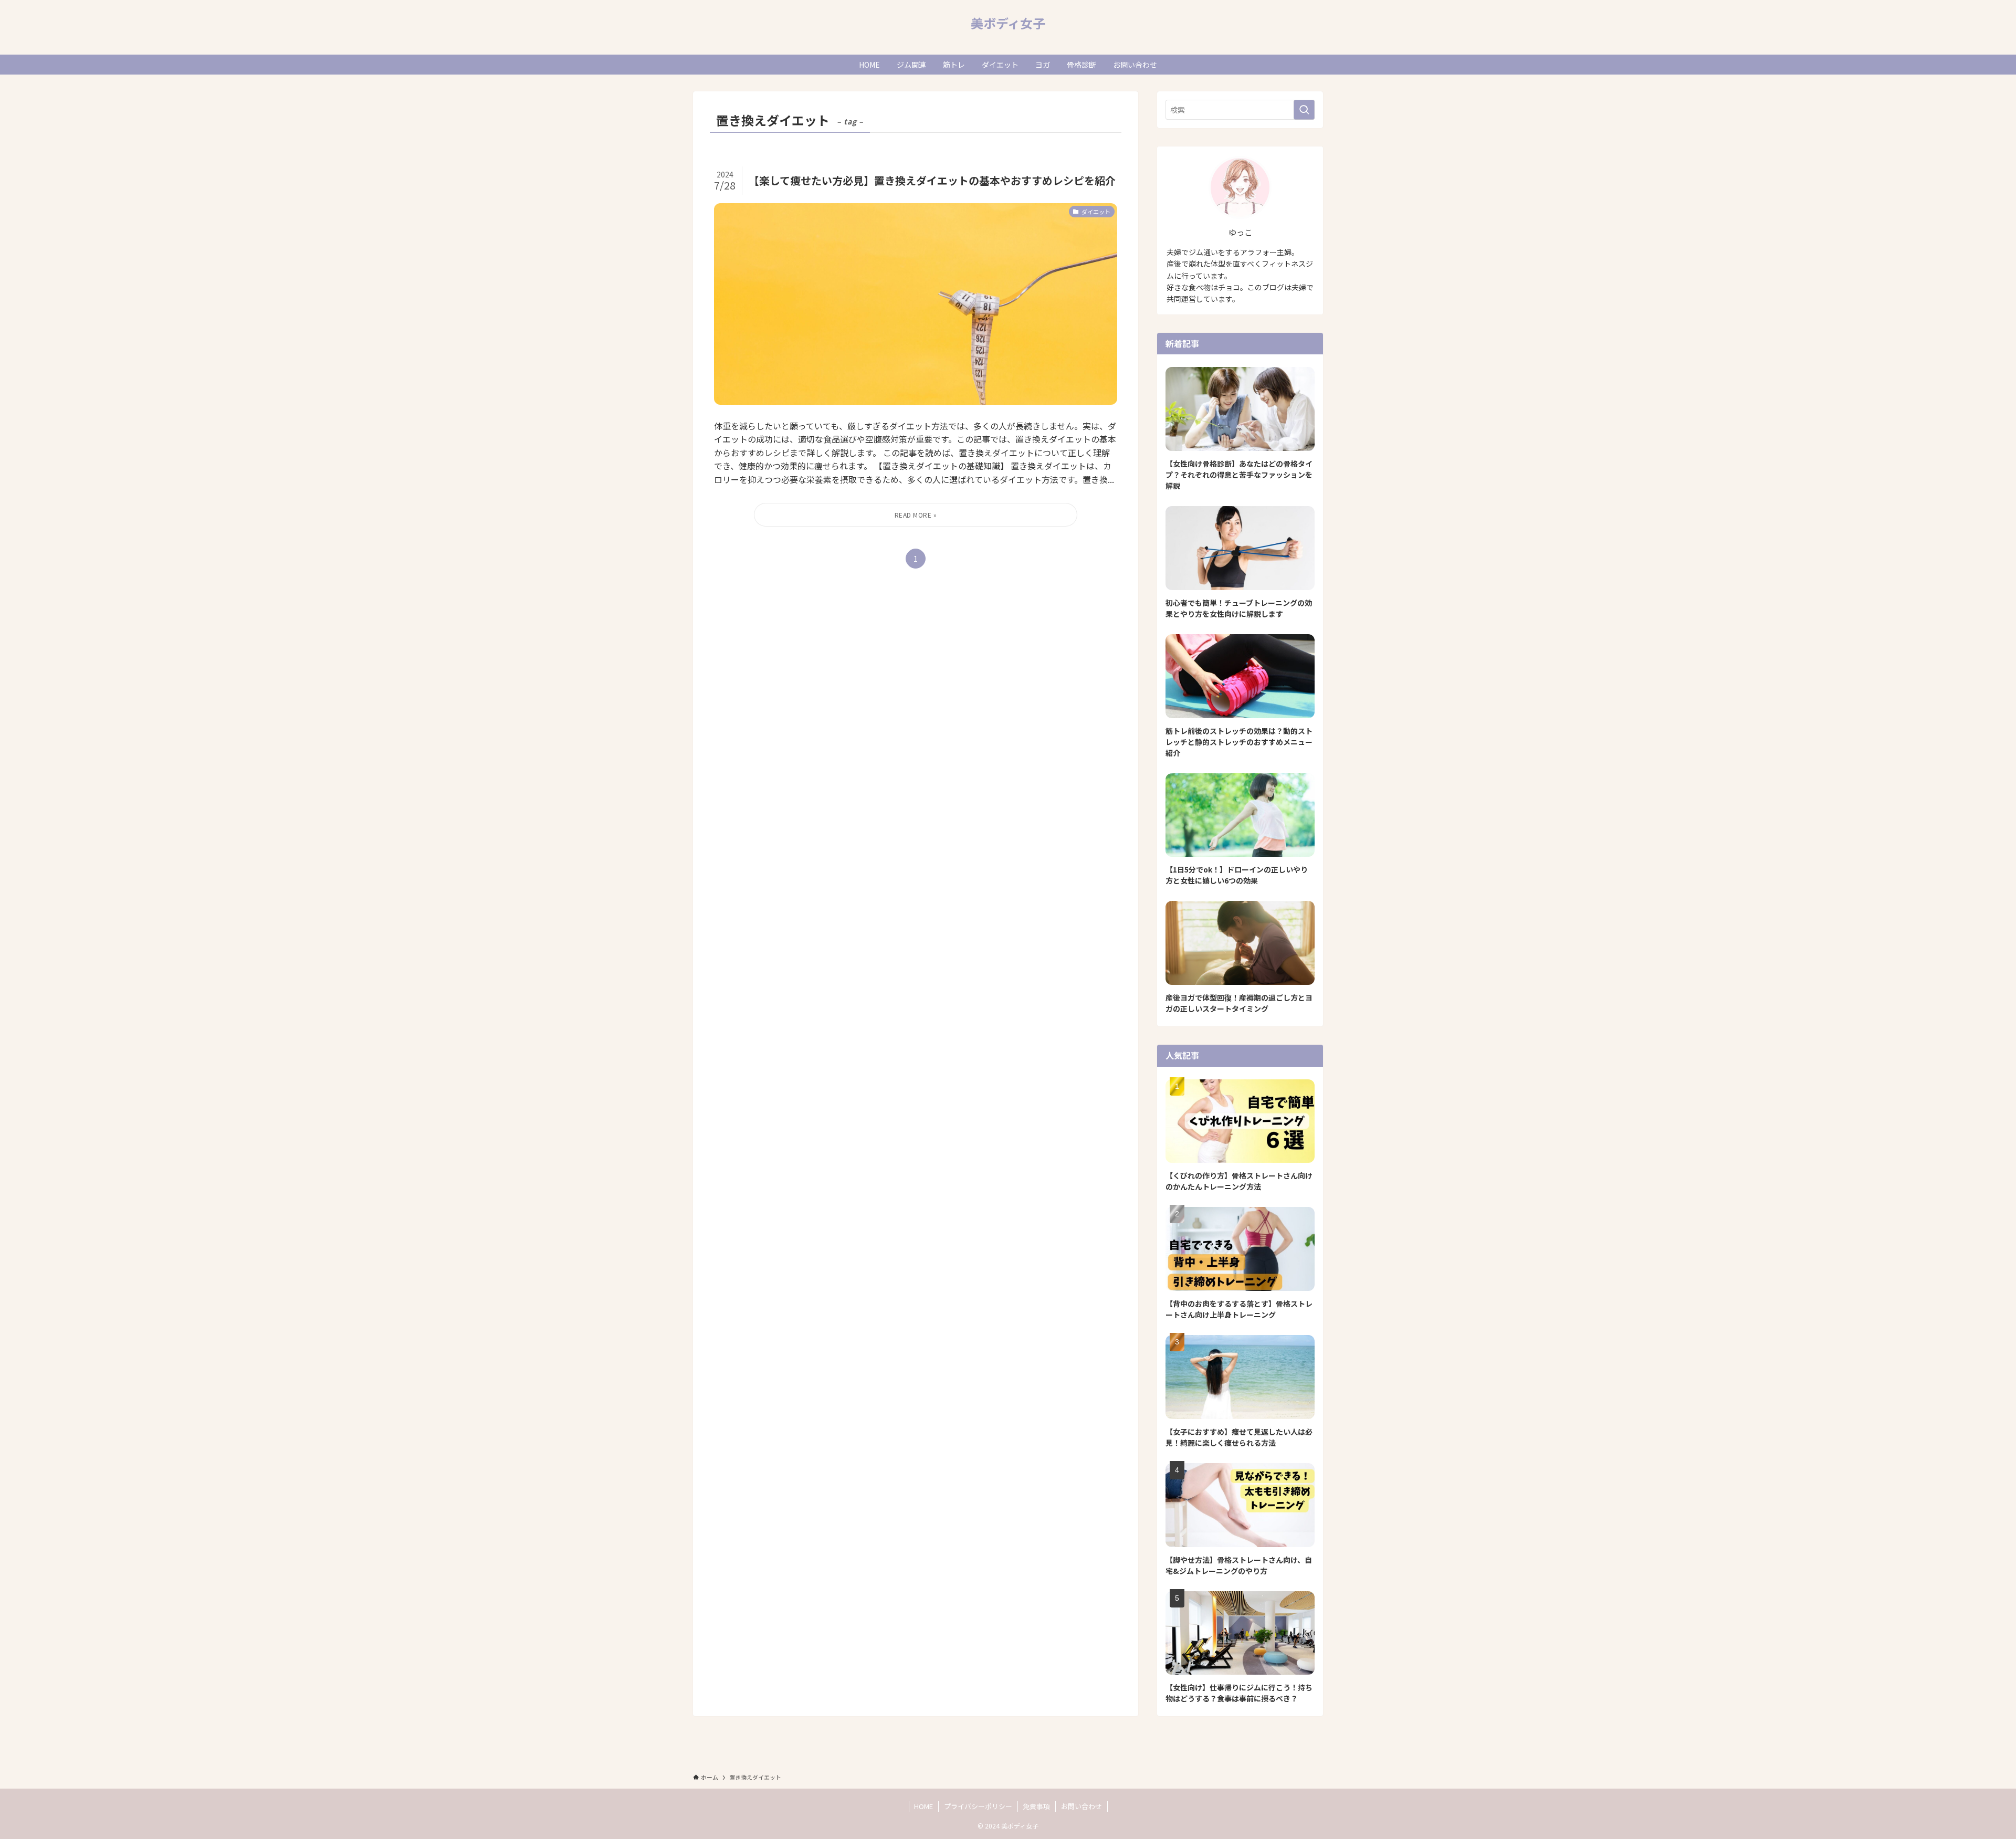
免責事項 (1036, 1806)
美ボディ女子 (1008, 23)
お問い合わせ (1081, 1806)
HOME (923, 1806)
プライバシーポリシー (978, 1806)
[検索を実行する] (1304, 110)
